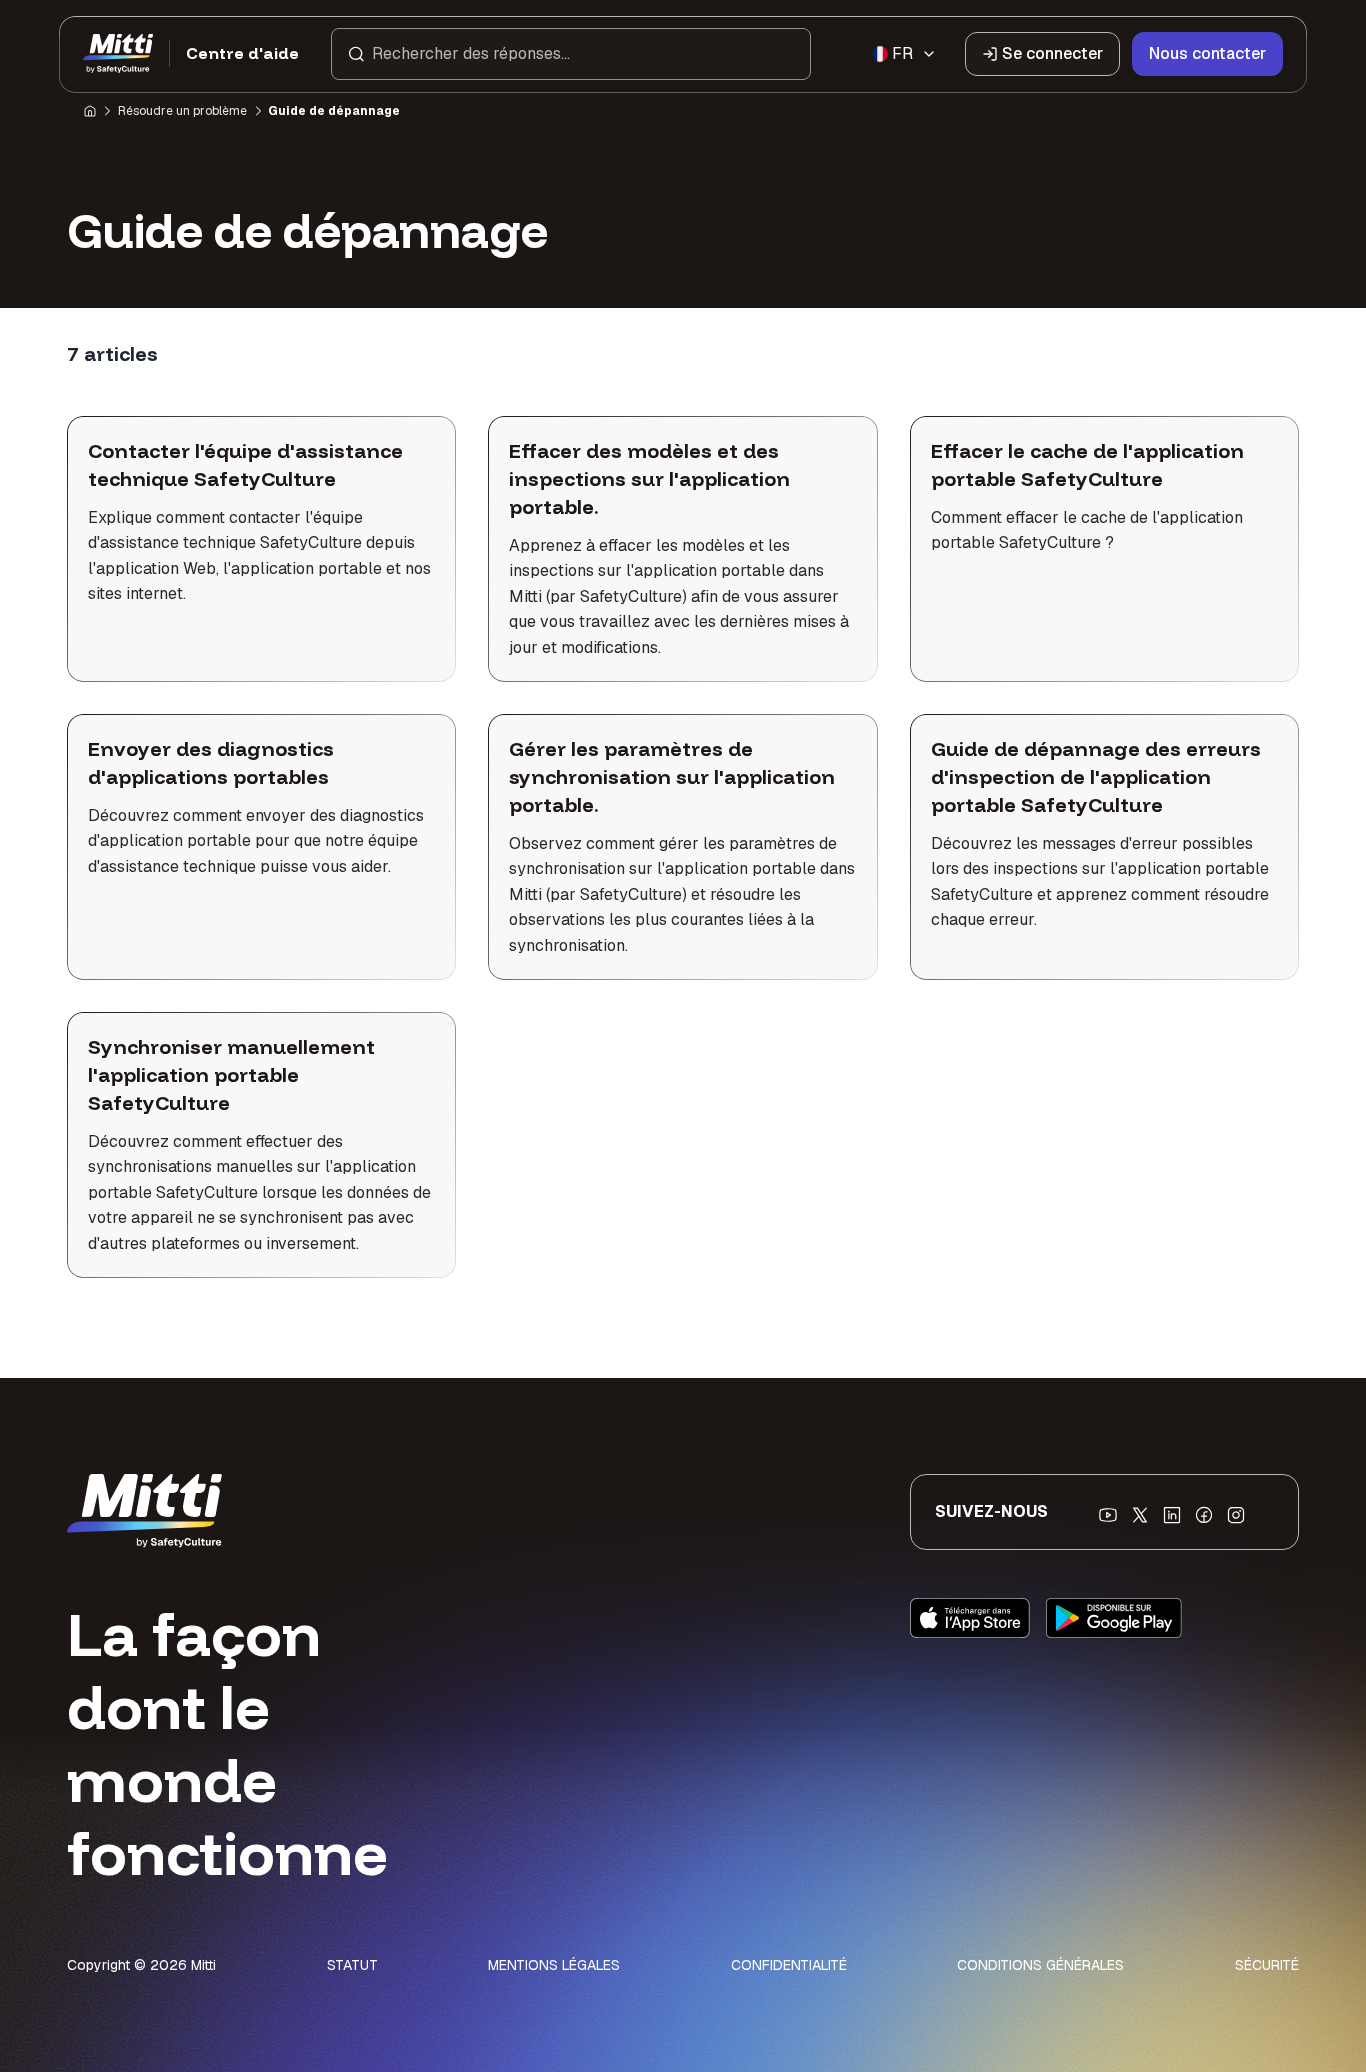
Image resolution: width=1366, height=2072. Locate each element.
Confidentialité (789, 1965)
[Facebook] (1204, 1515)
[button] (571, 54)
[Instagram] (1236, 1515)
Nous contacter (1207, 53)
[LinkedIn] (1172, 1515)
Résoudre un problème (182, 111)
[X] (1140, 1515)
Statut (352, 1965)
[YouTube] (1108, 1515)
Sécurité (1267, 1965)
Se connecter (1052, 53)
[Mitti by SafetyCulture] (118, 54)
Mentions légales (554, 1965)
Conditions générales (1040, 1965)
